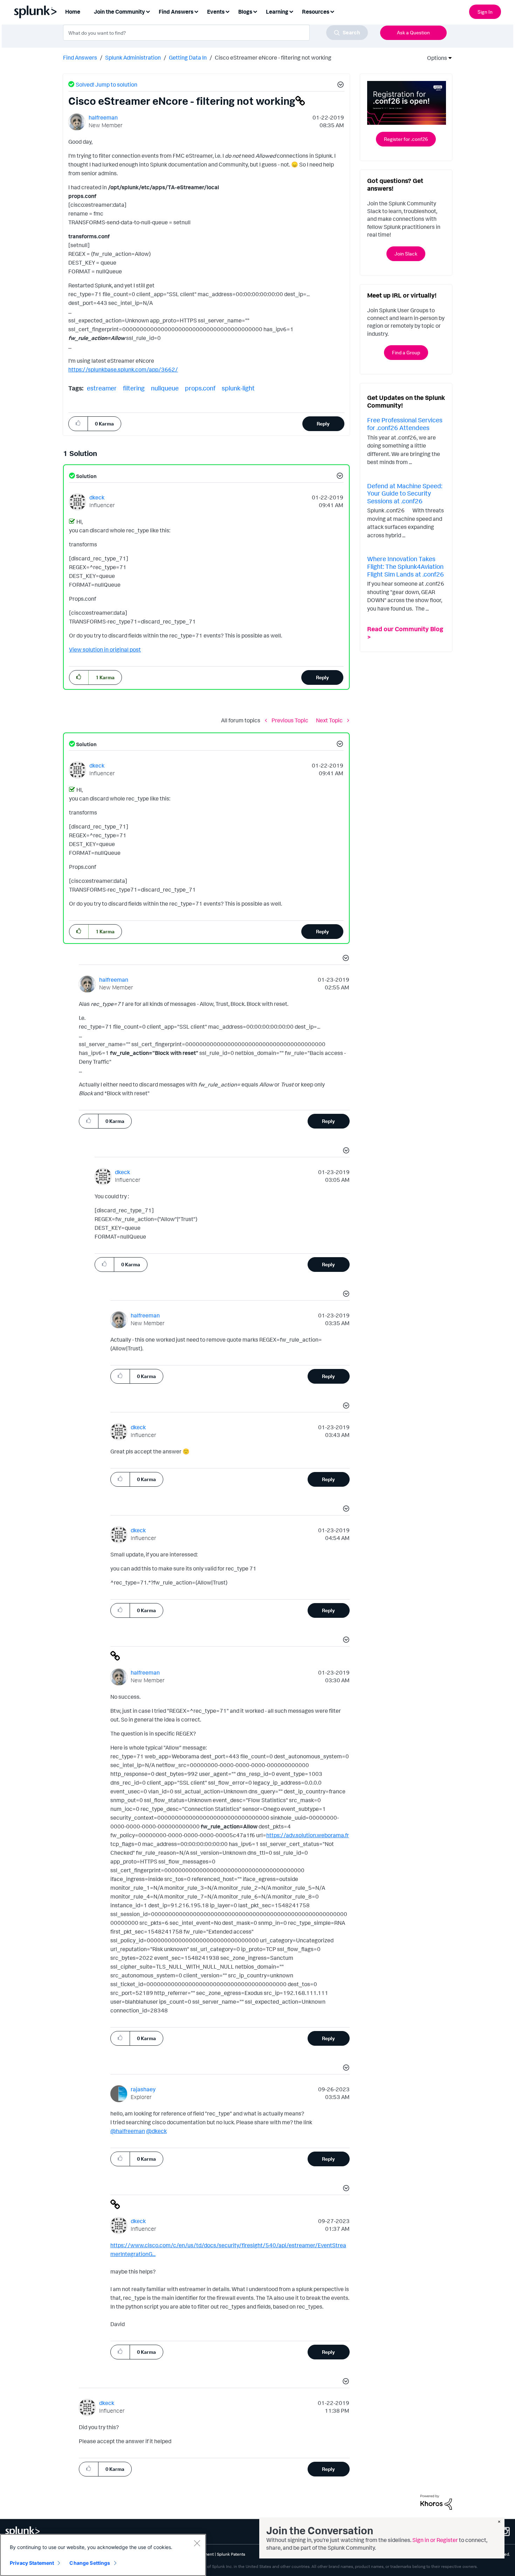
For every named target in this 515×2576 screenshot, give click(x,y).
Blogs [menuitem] (245, 12)
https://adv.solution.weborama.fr (308, 1835)
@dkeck (156, 2131)
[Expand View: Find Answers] (196, 11)
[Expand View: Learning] (291, 11)
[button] (339, 86)
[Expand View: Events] (227, 11)
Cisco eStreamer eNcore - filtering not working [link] (273, 57)
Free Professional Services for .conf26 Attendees (405, 424)
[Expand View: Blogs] (255, 11)
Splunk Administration (133, 57)
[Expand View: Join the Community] (148, 11)
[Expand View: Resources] (332, 11)
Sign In (485, 12)
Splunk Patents (231, 2554)
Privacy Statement (32, 2563)
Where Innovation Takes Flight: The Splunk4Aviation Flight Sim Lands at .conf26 (406, 566)
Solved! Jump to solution (107, 84)
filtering (134, 388)
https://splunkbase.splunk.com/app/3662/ (123, 369)
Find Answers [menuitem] (176, 12)
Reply (323, 424)
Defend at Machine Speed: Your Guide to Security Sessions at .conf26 (405, 493)
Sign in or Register (435, 2540)
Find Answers (80, 57)
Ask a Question (413, 32)
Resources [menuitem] (316, 12)
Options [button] (435, 58)
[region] (103, 2555)
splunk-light (238, 388)
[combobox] (215, 33)
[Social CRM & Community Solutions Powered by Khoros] (436, 2502)
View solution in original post (105, 649)
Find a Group (406, 352)
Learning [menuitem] (277, 12)
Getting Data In (188, 57)
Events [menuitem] (216, 12)
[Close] (197, 2543)
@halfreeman (128, 2131)
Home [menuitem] (73, 12)
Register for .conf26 (406, 139)
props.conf (200, 388)
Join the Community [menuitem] (119, 12)
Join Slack (406, 254)
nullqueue (165, 388)
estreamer (102, 388)
